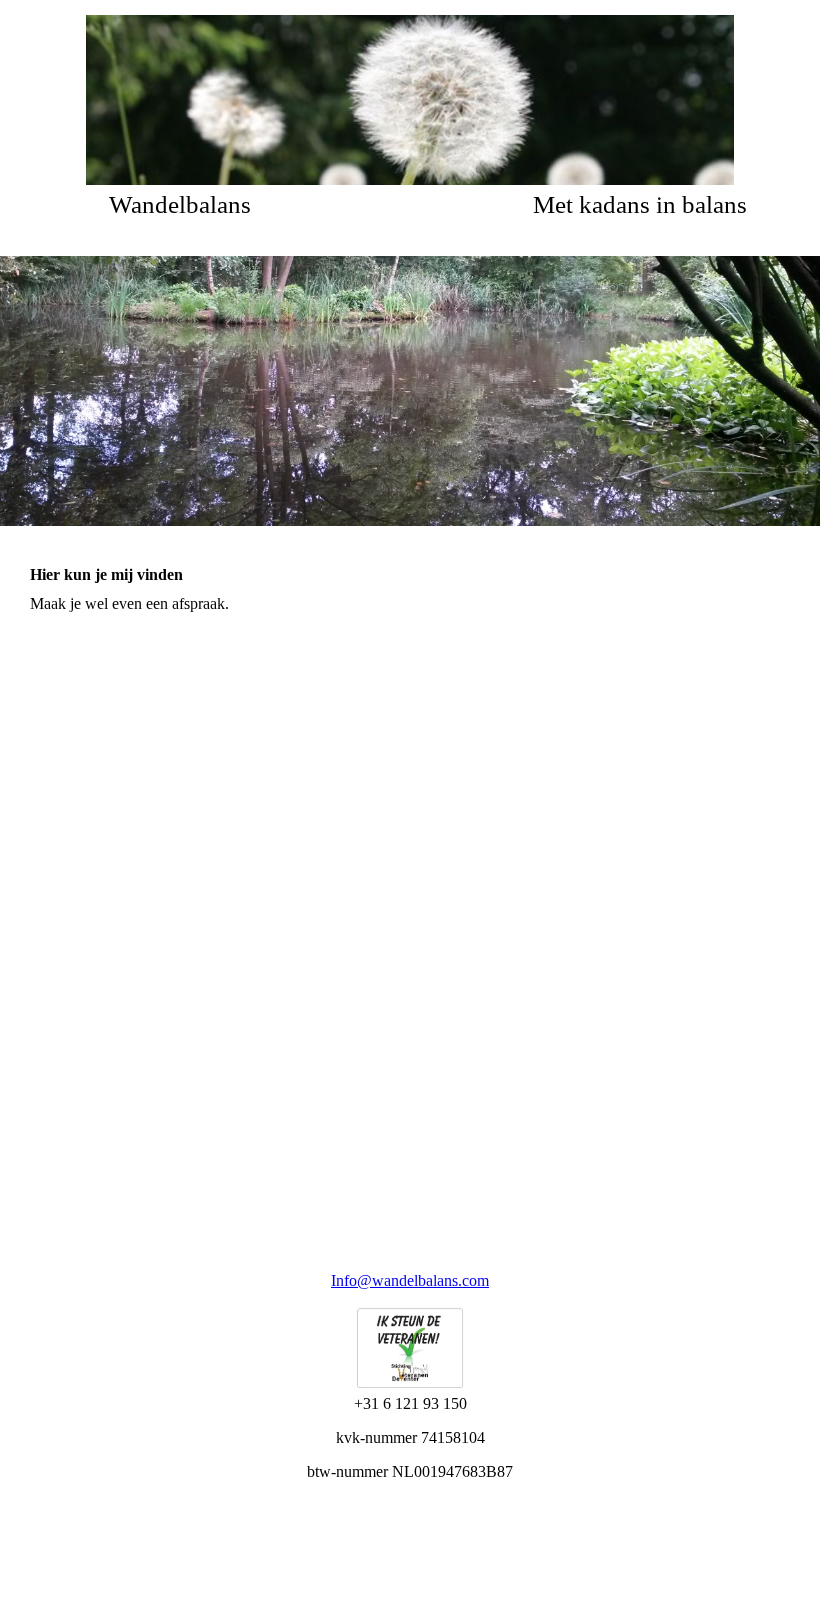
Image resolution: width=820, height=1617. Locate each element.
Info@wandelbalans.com (410, 1280)
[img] (410, 100)
